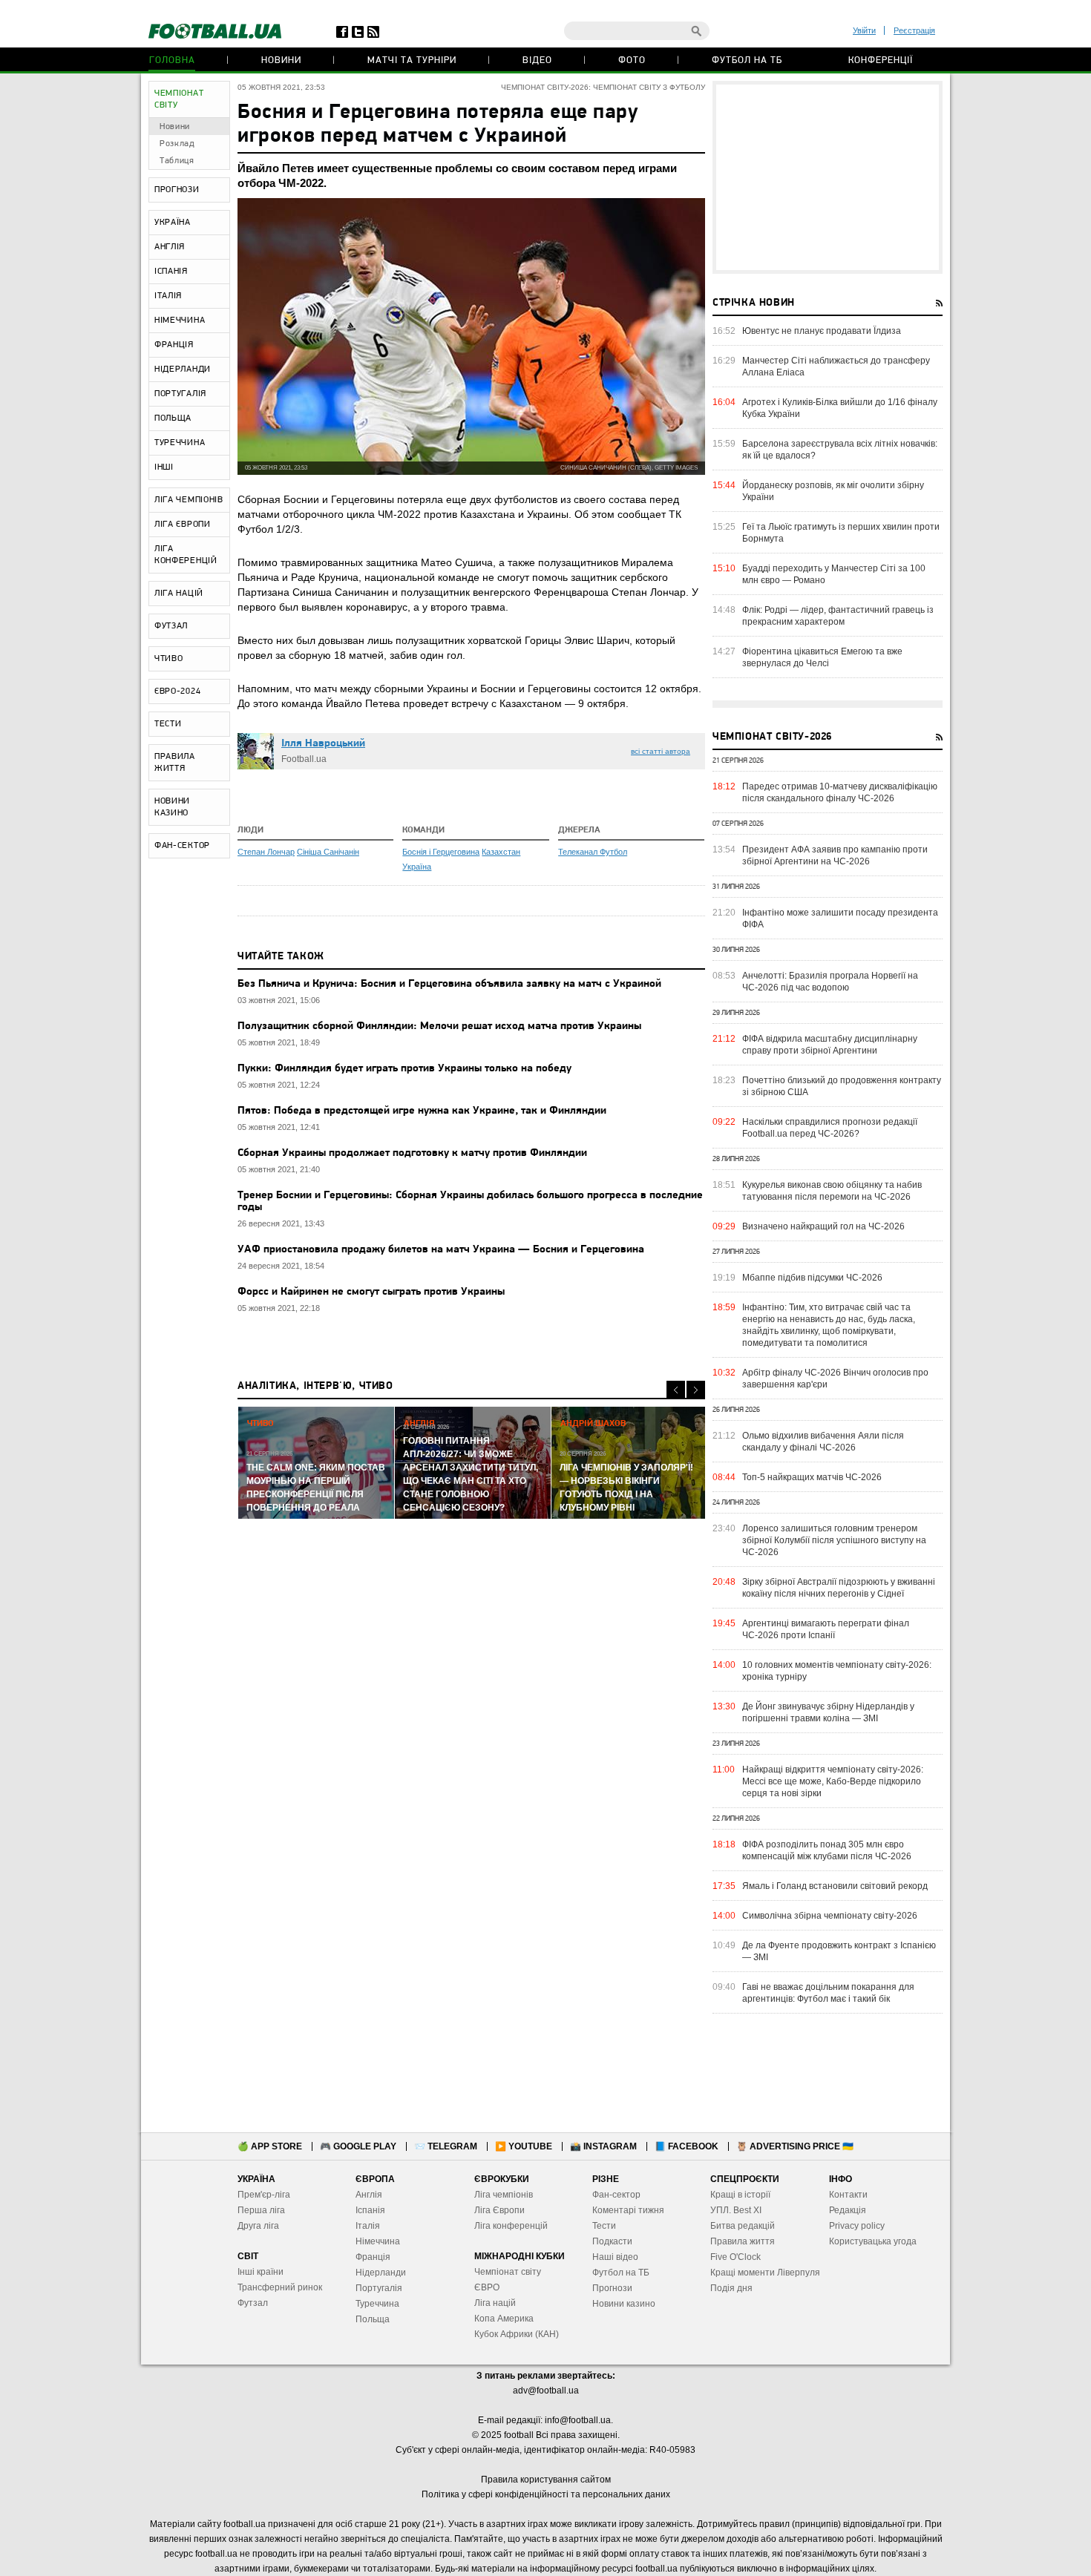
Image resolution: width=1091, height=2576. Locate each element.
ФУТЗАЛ (171, 626)
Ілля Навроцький (323, 744)
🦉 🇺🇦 (795, 2146)
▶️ (524, 2146)
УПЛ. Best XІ (736, 2210)
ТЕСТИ (168, 724)
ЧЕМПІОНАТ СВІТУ (179, 99)
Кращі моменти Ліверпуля (765, 2273)
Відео (537, 60)
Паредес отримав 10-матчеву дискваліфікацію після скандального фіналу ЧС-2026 (840, 792)
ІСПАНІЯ (171, 272)
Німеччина (378, 2241)
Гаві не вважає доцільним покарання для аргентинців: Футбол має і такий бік (828, 1993)
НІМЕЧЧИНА (180, 321)
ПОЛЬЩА (173, 418)
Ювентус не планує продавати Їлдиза (822, 331)
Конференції (881, 60)
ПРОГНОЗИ (177, 190)
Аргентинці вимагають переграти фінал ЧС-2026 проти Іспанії (826, 1629)
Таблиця (177, 161)
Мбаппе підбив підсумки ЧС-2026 (812, 1278)
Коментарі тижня (628, 2210)
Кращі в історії (740, 2195)
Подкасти (612, 2241)
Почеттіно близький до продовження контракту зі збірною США (842, 1086)
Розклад (177, 144)
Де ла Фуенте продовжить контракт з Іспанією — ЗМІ (839, 1951)
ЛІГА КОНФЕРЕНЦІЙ (186, 555)
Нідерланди (381, 2273)
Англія (369, 2195)
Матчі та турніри (412, 60)
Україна (417, 867)
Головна (172, 60)
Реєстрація (914, 30)
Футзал (253, 2303)
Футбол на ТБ (747, 60)
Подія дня (731, 2288)
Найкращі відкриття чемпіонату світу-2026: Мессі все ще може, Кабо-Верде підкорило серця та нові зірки (833, 1781)
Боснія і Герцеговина (441, 852)
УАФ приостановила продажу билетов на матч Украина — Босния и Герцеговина (441, 1250)
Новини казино (624, 2304)
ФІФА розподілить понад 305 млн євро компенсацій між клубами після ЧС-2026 (827, 1850)
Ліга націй (495, 2303)
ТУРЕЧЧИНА (180, 443)
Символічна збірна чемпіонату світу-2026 (830, 1916)
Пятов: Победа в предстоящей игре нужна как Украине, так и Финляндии (422, 1111)
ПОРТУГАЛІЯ (180, 394)
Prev (676, 1390)
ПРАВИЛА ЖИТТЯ (175, 763)
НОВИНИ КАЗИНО (172, 807)
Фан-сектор (616, 2195)
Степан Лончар (266, 852)
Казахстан (501, 852)
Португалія (379, 2288)
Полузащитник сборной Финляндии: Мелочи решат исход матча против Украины (439, 1026)
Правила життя (743, 2241)
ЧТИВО (169, 659)
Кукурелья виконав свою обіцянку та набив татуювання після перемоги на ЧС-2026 (832, 1191)
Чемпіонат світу (508, 2272)
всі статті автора (661, 751)
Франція (373, 2257)
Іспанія (370, 2210)
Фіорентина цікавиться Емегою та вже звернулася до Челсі (822, 657)
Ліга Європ (497, 2210)
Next (696, 1390)
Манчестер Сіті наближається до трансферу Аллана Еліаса (836, 367)
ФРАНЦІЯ (174, 345)
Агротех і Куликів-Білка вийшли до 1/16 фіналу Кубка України (840, 408)
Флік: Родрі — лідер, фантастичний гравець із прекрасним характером (838, 616)
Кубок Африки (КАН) (517, 2334)
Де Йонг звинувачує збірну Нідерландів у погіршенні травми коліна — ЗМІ (828, 1712)
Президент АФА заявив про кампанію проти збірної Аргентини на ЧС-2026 (835, 855)
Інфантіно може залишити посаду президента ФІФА (840, 919)
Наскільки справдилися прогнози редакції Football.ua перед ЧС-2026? (830, 1128)
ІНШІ (164, 467)
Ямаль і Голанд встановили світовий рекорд (835, 1886)
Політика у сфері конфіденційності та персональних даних (546, 2494)
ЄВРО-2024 (177, 691)
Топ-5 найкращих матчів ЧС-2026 (812, 1477)
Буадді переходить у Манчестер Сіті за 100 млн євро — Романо (834, 574)
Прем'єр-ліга (264, 2195)
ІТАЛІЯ (168, 296)
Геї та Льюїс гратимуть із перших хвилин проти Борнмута (841, 533)
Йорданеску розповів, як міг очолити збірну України (833, 491)
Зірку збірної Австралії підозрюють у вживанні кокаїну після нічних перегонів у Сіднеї (839, 1588)
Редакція (848, 2210)
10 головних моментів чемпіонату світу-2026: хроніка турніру (837, 1671)
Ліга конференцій (511, 2226)
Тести (604, 2226)
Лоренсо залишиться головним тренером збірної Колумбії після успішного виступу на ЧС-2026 (834, 1540)
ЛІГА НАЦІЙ (179, 594)
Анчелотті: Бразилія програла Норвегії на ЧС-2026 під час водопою (830, 982)
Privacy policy (857, 2226)
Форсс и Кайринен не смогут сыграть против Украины (371, 1292)
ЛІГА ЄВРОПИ (183, 525)
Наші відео (615, 2257)
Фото (632, 60)
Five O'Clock (735, 2257)
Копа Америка (504, 2319)
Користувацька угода (873, 2241)
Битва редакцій (743, 2226)
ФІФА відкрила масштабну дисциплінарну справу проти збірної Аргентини (830, 1045)
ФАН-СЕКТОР (182, 846)
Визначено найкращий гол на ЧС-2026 (823, 1226)
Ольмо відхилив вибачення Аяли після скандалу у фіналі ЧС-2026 (823, 1442)
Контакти (848, 2195)
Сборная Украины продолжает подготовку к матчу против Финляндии (412, 1153)
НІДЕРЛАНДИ (183, 369)
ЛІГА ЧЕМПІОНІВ (189, 500)
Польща (373, 2319)
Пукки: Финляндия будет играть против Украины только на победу (404, 1069)
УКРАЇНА (173, 223)
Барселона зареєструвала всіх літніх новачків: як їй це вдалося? (840, 450)
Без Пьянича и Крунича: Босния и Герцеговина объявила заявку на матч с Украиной (449, 984)
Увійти (864, 30)
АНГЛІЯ (170, 247)
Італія (368, 2226)
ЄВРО (487, 2287)
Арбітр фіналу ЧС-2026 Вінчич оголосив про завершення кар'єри (835, 1379)
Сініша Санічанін (328, 852)
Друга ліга (258, 2226)
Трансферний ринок (280, 2287)
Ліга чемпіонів (504, 2195)
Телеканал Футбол (593, 852)
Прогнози (612, 2288)
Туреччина (377, 2304)
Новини (281, 60)
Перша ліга (261, 2210)
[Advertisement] (828, 177)
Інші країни (261, 2272)
